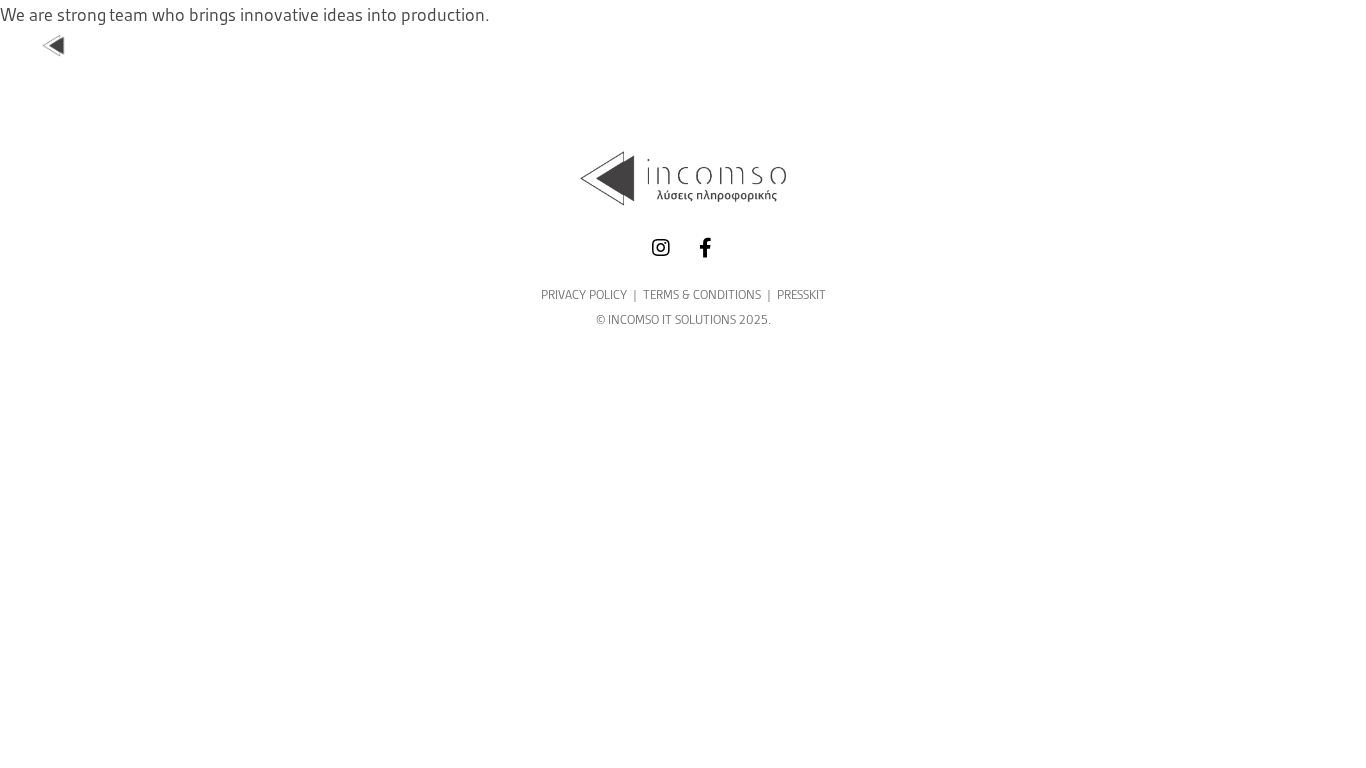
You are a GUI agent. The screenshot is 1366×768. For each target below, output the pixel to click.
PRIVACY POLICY (584, 294)
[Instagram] (660, 247)
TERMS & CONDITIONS (702, 294)
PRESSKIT (801, 294)
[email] (705, 247)
